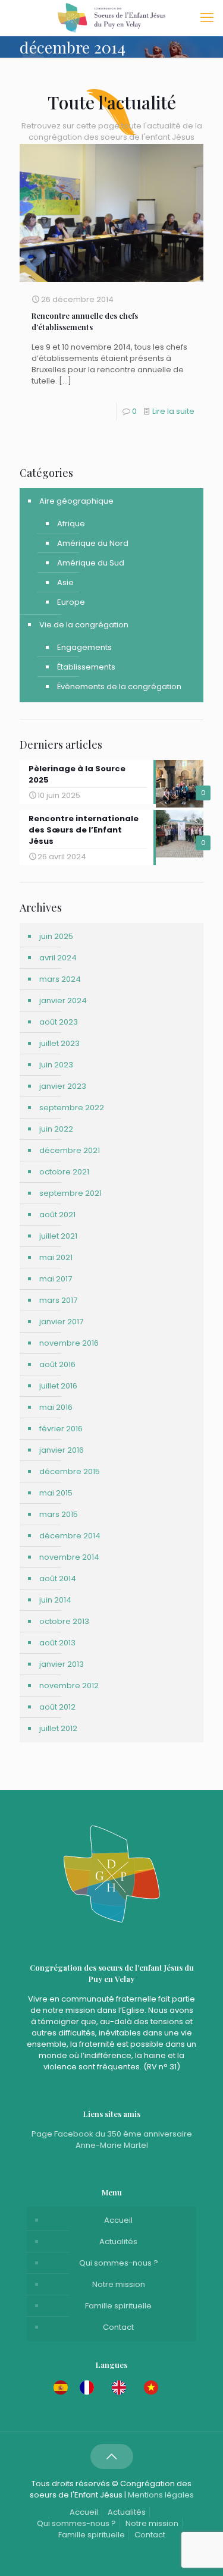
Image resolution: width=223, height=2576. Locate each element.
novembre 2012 (69, 1686)
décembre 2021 (70, 1150)
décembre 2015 (70, 1471)
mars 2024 (60, 979)
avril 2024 (58, 958)
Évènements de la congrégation (119, 687)
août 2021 (57, 1215)
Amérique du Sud (91, 563)
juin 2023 (56, 1065)
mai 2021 (56, 1257)
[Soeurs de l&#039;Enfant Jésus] (111, 18)
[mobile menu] (207, 18)
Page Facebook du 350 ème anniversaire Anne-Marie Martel (112, 2140)
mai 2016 (56, 1407)
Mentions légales (161, 2495)
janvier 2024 (63, 1000)
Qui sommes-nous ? (119, 2263)
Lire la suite (173, 411)
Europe (71, 602)
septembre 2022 (72, 1108)
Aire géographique (76, 501)
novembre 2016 (69, 1343)
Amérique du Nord (93, 543)
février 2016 (61, 1429)
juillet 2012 (58, 1728)
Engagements (84, 647)
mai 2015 (56, 1493)
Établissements (86, 667)
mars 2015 (59, 1514)
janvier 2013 (62, 1664)
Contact (118, 2327)
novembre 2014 (69, 1557)
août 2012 (57, 1707)
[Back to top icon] (112, 2456)
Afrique (71, 524)
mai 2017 (56, 1279)
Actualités (118, 2242)
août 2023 (59, 1022)
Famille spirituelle (118, 2306)
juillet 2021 (58, 1236)
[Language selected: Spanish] (112, 2387)
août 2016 (57, 1364)
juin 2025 (56, 936)
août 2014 (58, 1578)
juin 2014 (55, 1600)
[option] (90, 2387)
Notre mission (119, 2284)
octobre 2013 (64, 1621)
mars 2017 (58, 1300)
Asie (65, 582)
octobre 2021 (64, 1172)
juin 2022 (56, 1129)
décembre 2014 (70, 1536)
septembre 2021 (70, 1193)
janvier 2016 (62, 1450)
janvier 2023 (63, 1086)
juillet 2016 (58, 1386)
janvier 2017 (61, 1322)
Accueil (118, 2220)
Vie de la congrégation (84, 625)
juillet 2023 (59, 1043)
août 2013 (57, 1643)
